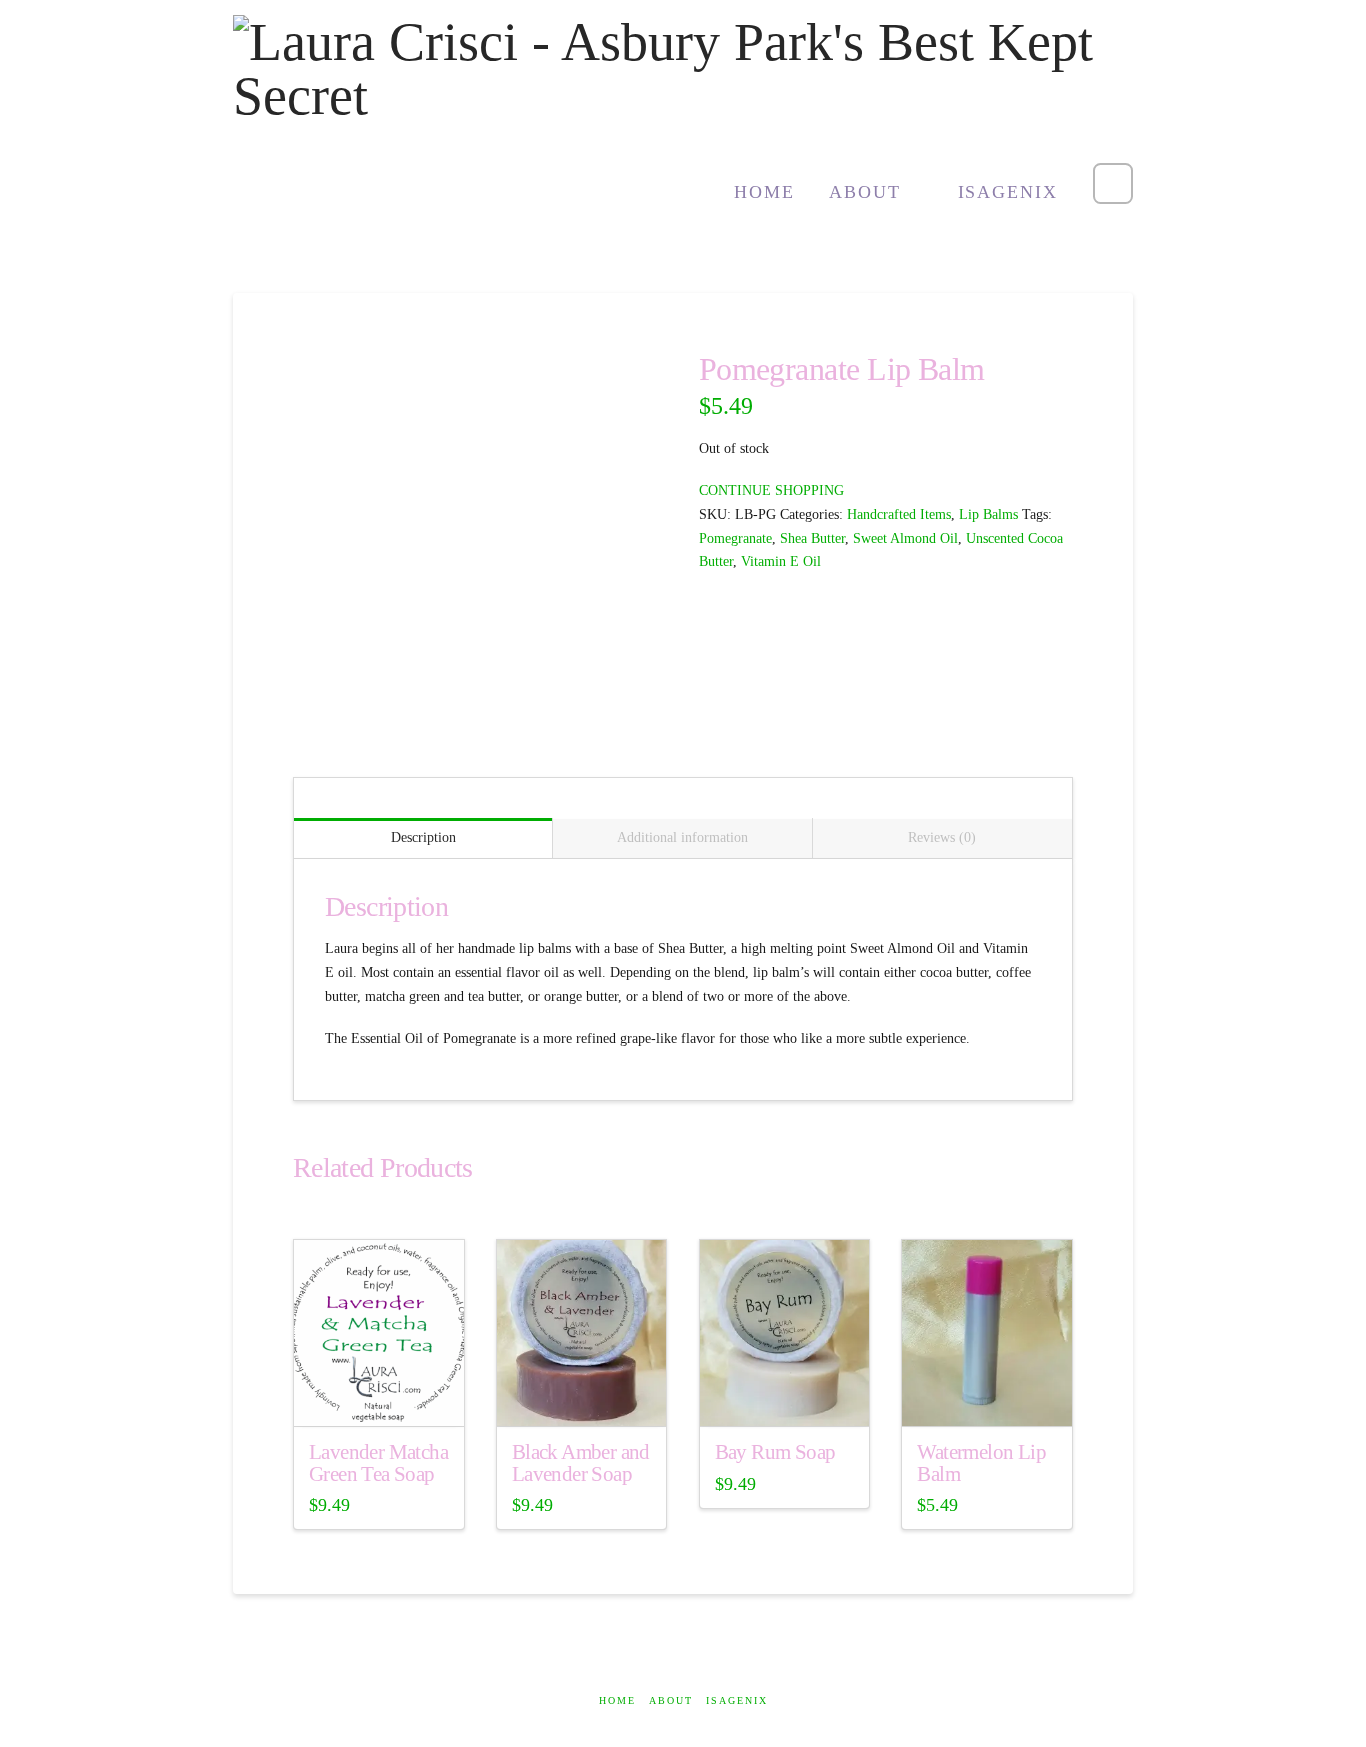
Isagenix (737, 1700)
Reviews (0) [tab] (942, 837)
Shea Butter (812, 538)
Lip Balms (988, 514)
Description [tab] (423, 837)
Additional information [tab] (682, 837)
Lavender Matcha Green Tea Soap (378, 1463)
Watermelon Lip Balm (981, 1463)
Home (617, 1700)
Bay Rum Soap (775, 1452)
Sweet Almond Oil (905, 538)
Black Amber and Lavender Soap (581, 1463)
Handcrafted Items (899, 514)
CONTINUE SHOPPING (771, 490)
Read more (379, 1395)
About (671, 1700)
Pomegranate (735, 538)
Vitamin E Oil (781, 561)
